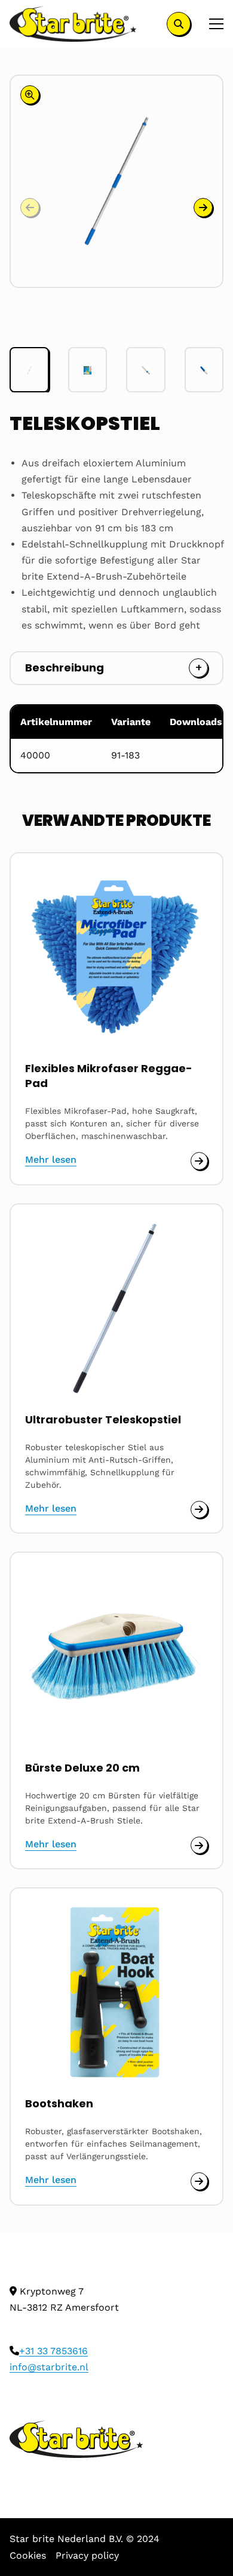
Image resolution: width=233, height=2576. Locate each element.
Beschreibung (65, 668)
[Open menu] (211, 24)
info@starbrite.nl (49, 2367)
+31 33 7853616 (53, 2351)
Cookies (28, 2555)
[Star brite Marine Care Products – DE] (73, 24)
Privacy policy (87, 2555)
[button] (203, 208)
